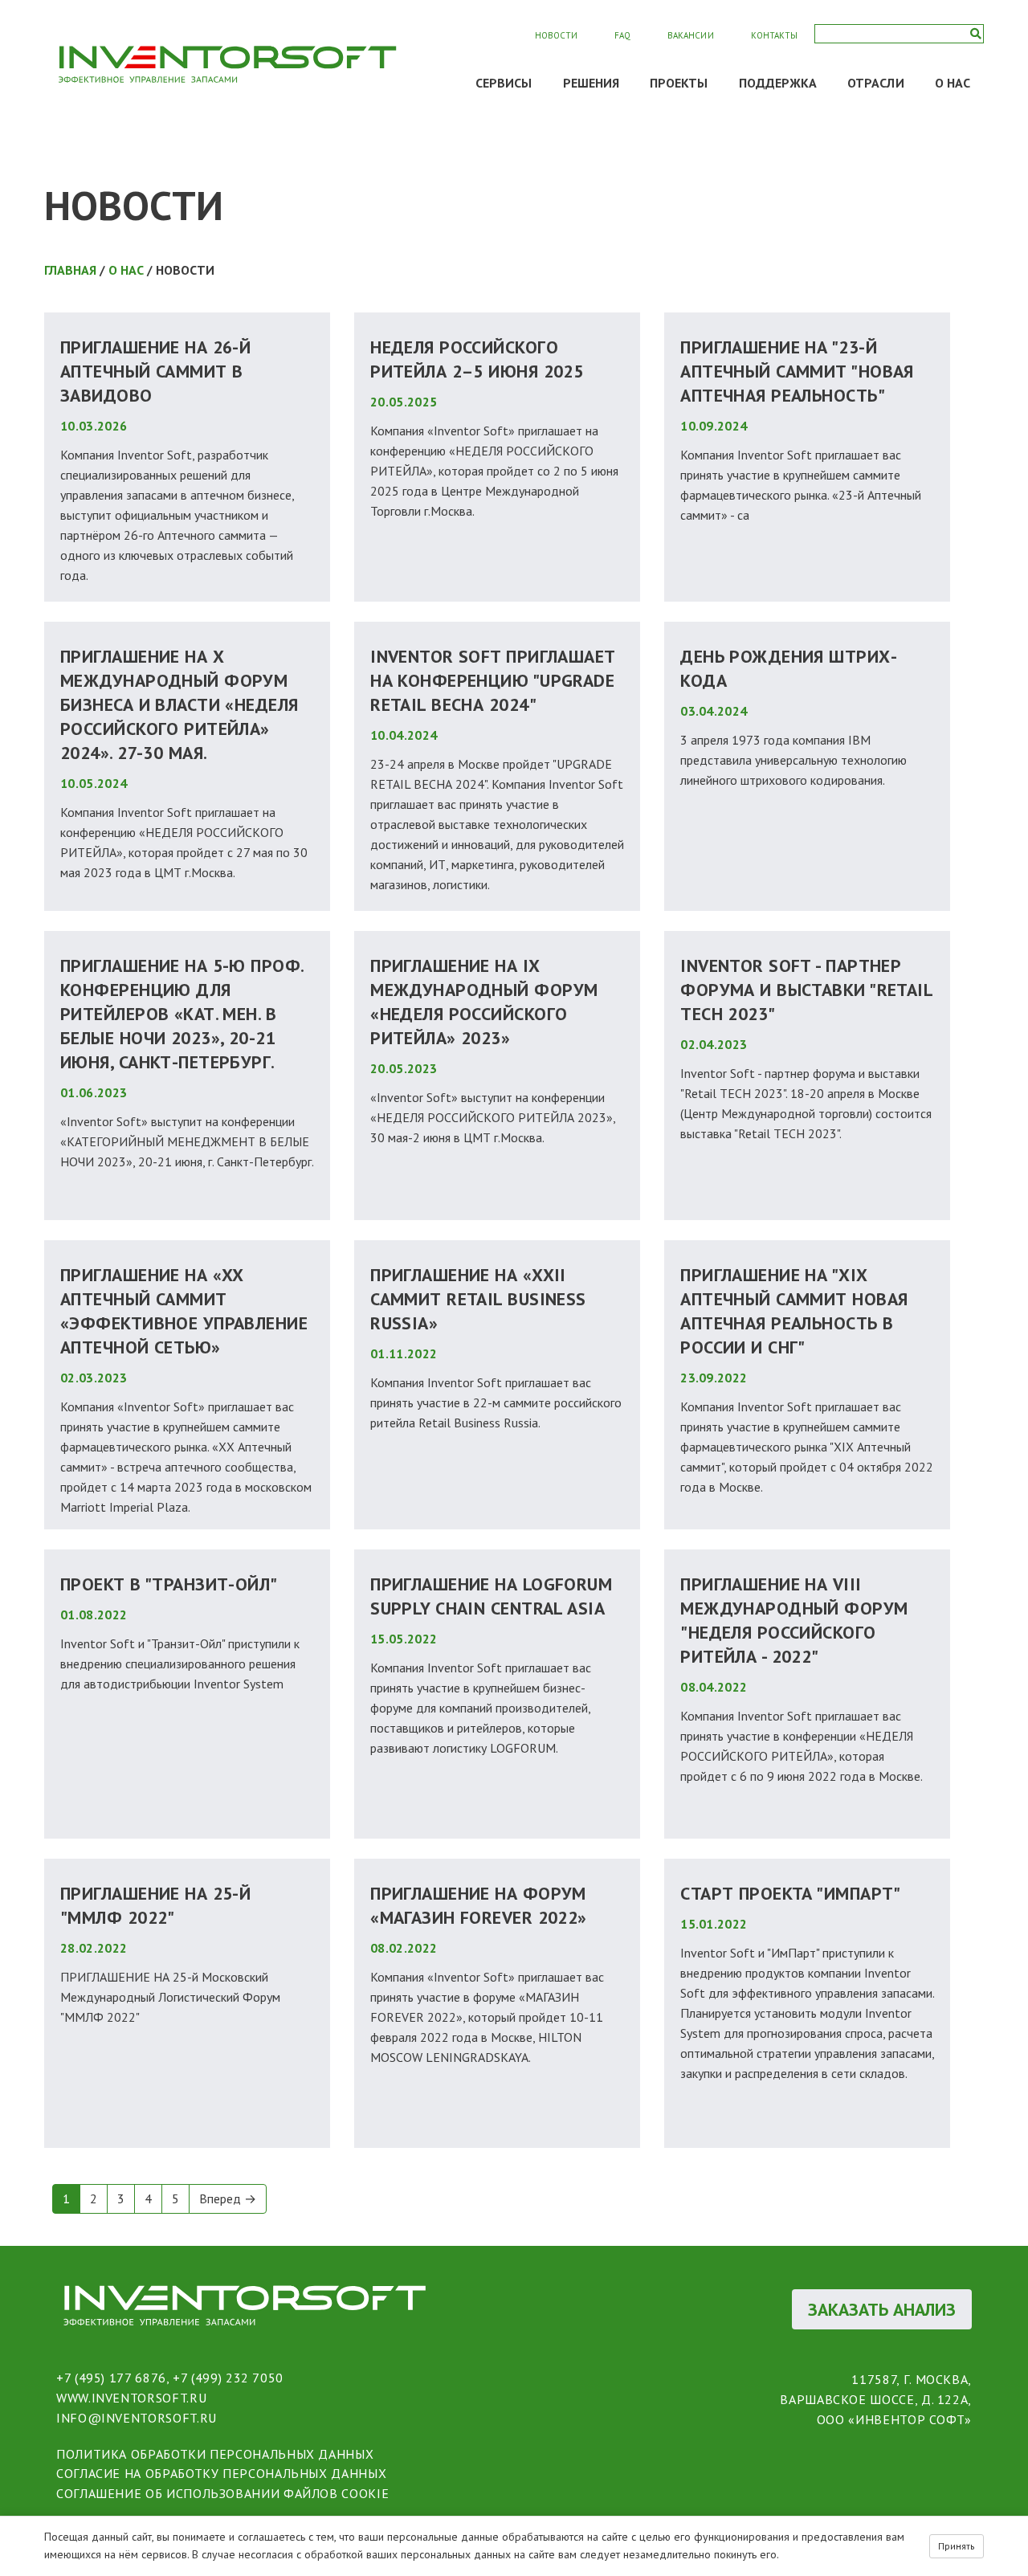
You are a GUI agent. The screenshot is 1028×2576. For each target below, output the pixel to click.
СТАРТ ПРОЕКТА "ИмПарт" (791, 1893)
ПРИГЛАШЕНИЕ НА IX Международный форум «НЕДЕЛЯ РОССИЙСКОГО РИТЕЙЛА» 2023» (484, 1002)
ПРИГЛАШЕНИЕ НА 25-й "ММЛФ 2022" (155, 1905)
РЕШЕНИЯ (592, 83)
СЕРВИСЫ (504, 83)
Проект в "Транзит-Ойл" (169, 1584)
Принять (957, 2546)
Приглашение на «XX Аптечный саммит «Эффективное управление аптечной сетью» (184, 1311)
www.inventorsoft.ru (131, 2398)
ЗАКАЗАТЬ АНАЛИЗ (882, 2309)
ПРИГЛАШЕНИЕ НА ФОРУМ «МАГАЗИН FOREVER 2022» (479, 1905)
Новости (556, 35)
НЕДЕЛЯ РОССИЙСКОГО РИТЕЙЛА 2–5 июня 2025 (477, 359)
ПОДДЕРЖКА (778, 83)
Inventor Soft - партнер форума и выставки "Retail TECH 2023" (806, 990)
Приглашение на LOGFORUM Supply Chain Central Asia (491, 1596)
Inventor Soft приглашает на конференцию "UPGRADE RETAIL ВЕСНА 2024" (493, 680)
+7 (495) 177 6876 (111, 2378)
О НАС (953, 83)
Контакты (774, 35)
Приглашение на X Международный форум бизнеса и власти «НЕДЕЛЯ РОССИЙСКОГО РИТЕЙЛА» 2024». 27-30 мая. (179, 704)
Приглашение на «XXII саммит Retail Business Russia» (478, 1299)
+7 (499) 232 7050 (228, 2378)
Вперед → (228, 2198)
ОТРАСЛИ (876, 83)
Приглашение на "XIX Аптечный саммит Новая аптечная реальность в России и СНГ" (794, 1311)
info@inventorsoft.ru (137, 2418)
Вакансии (690, 35)
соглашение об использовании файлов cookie (222, 2493)
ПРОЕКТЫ (679, 83)
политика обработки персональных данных (215, 2454)
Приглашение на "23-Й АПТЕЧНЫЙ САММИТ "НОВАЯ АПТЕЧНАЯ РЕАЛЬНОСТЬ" (797, 371)
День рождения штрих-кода (789, 668)
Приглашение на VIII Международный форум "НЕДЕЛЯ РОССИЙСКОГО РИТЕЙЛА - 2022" (794, 1620)
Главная (70, 270)
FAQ (622, 35)
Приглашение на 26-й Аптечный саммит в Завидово (155, 371)
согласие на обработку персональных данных (221, 2473)
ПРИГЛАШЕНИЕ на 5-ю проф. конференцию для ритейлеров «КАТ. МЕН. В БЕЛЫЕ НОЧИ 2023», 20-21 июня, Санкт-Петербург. (182, 1014)
